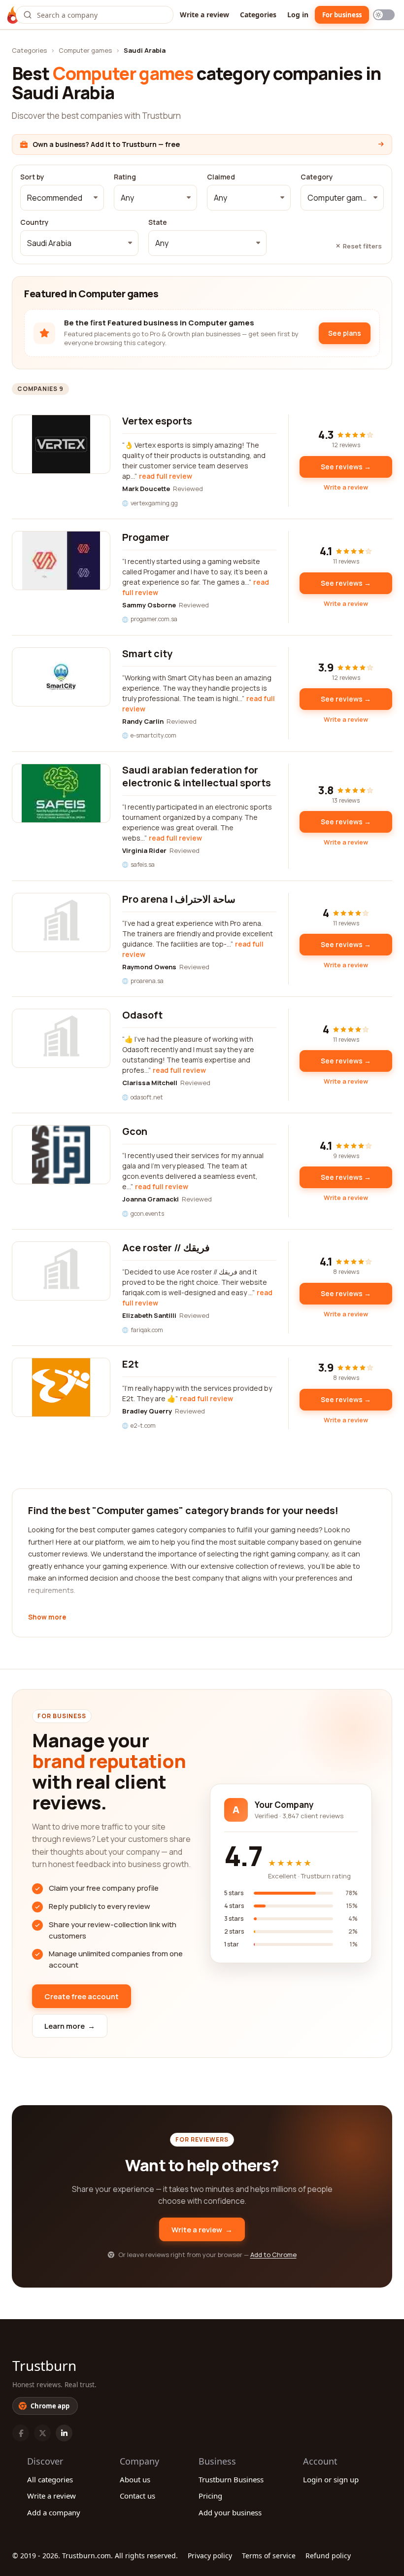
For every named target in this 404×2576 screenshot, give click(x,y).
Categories (258, 15)
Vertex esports (157, 421)
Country (34, 222)
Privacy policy (210, 2556)
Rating (125, 177)
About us (135, 2479)
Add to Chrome (273, 2255)
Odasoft (142, 1015)
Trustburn (44, 2365)
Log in (298, 15)
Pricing (210, 2496)
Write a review (204, 15)
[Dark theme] (384, 15)
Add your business (230, 2512)
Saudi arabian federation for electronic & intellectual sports (197, 776)
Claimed (221, 177)
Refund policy (328, 2556)
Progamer (146, 537)
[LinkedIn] (64, 2433)
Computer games (85, 50)
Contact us (137, 2496)
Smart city (147, 653)
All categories (50, 2479)
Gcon (135, 1131)
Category (317, 177)
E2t (130, 1364)
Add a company (54, 2512)
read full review (166, 476)
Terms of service (269, 2556)
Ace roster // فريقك (166, 1248)
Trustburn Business (231, 2479)
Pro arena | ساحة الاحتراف (179, 899)
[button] (62, 198)
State (158, 222)
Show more (47, 1618)
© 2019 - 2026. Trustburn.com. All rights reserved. (95, 2556)
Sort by (32, 177)
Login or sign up (331, 2479)
